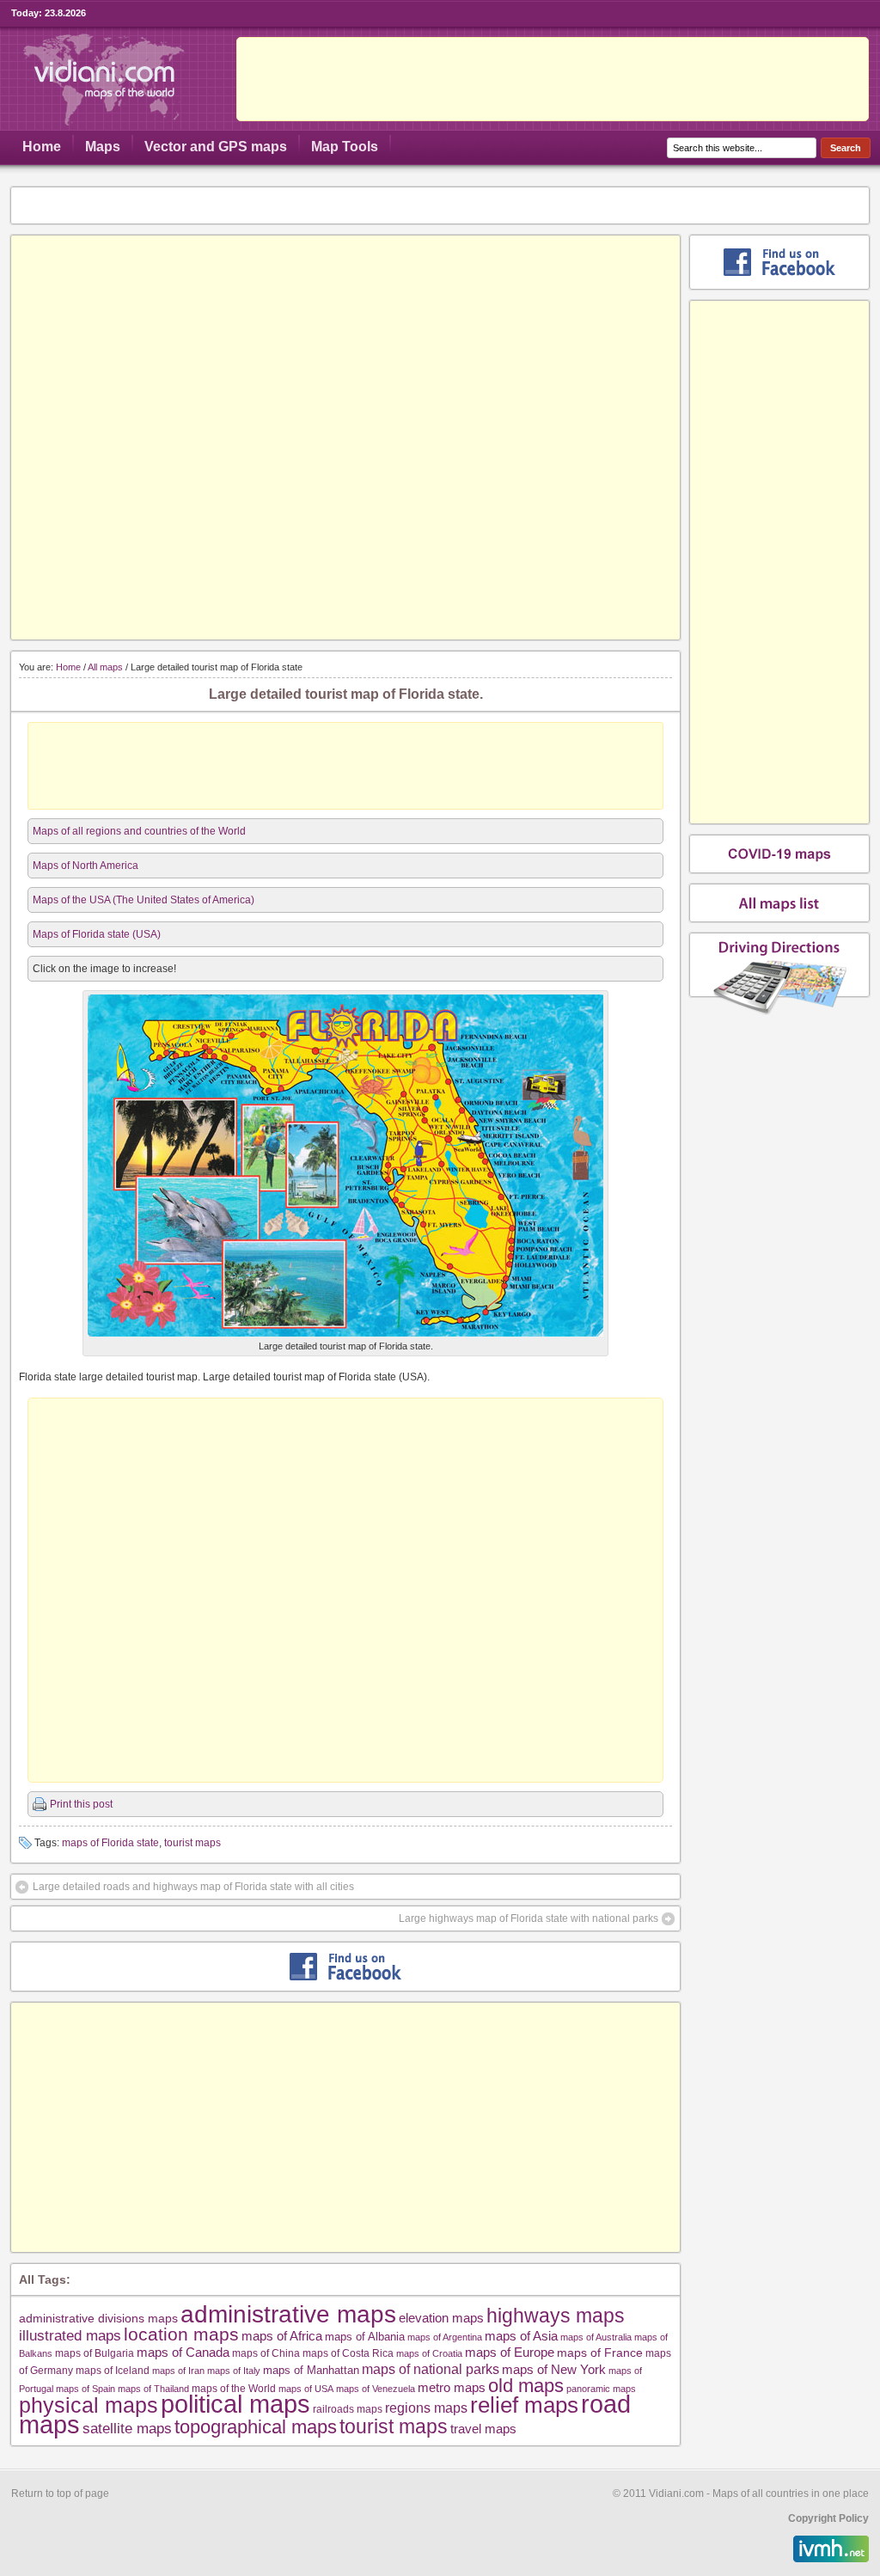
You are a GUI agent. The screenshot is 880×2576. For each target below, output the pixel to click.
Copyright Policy (828, 2518)
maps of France (600, 2353)
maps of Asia (521, 2336)
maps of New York (554, 2370)
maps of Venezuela (376, 2389)
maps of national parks (431, 2369)
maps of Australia (596, 2337)
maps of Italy (234, 2371)
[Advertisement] (553, 79)
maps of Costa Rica (348, 2353)
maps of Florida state (110, 1843)
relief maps (524, 2405)
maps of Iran (178, 2371)
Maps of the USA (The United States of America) (144, 900)
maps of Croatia (429, 2353)
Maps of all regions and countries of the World (139, 831)
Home (42, 147)
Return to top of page (60, 2493)
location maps (181, 2334)
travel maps (483, 2429)
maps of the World (234, 2388)
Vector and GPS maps (216, 147)
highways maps (556, 2316)
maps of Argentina (445, 2337)
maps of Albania (365, 2337)
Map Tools (345, 147)
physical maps (89, 2405)
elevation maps (441, 2318)
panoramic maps (601, 2389)
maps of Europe (510, 2353)
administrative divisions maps (98, 2318)
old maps (526, 2386)
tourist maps (192, 1843)
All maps (105, 667)
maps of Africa (282, 2336)
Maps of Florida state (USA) (97, 934)
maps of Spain (86, 2389)
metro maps (452, 2387)
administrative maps (288, 2314)
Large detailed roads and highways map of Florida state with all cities (193, 1887)
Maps (103, 147)
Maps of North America (86, 866)
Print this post (81, 1804)
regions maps (426, 2408)
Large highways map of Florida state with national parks (529, 1918)
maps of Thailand (153, 2389)
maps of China (266, 2353)
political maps (235, 2404)
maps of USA (306, 2389)
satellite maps (127, 2429)
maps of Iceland (113, 2370)
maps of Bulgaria (95, 2353)
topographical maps (256, 2427)
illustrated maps (70, 2335)
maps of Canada (183, 2353)
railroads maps (348, 2409)
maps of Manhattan (311, 2370)
